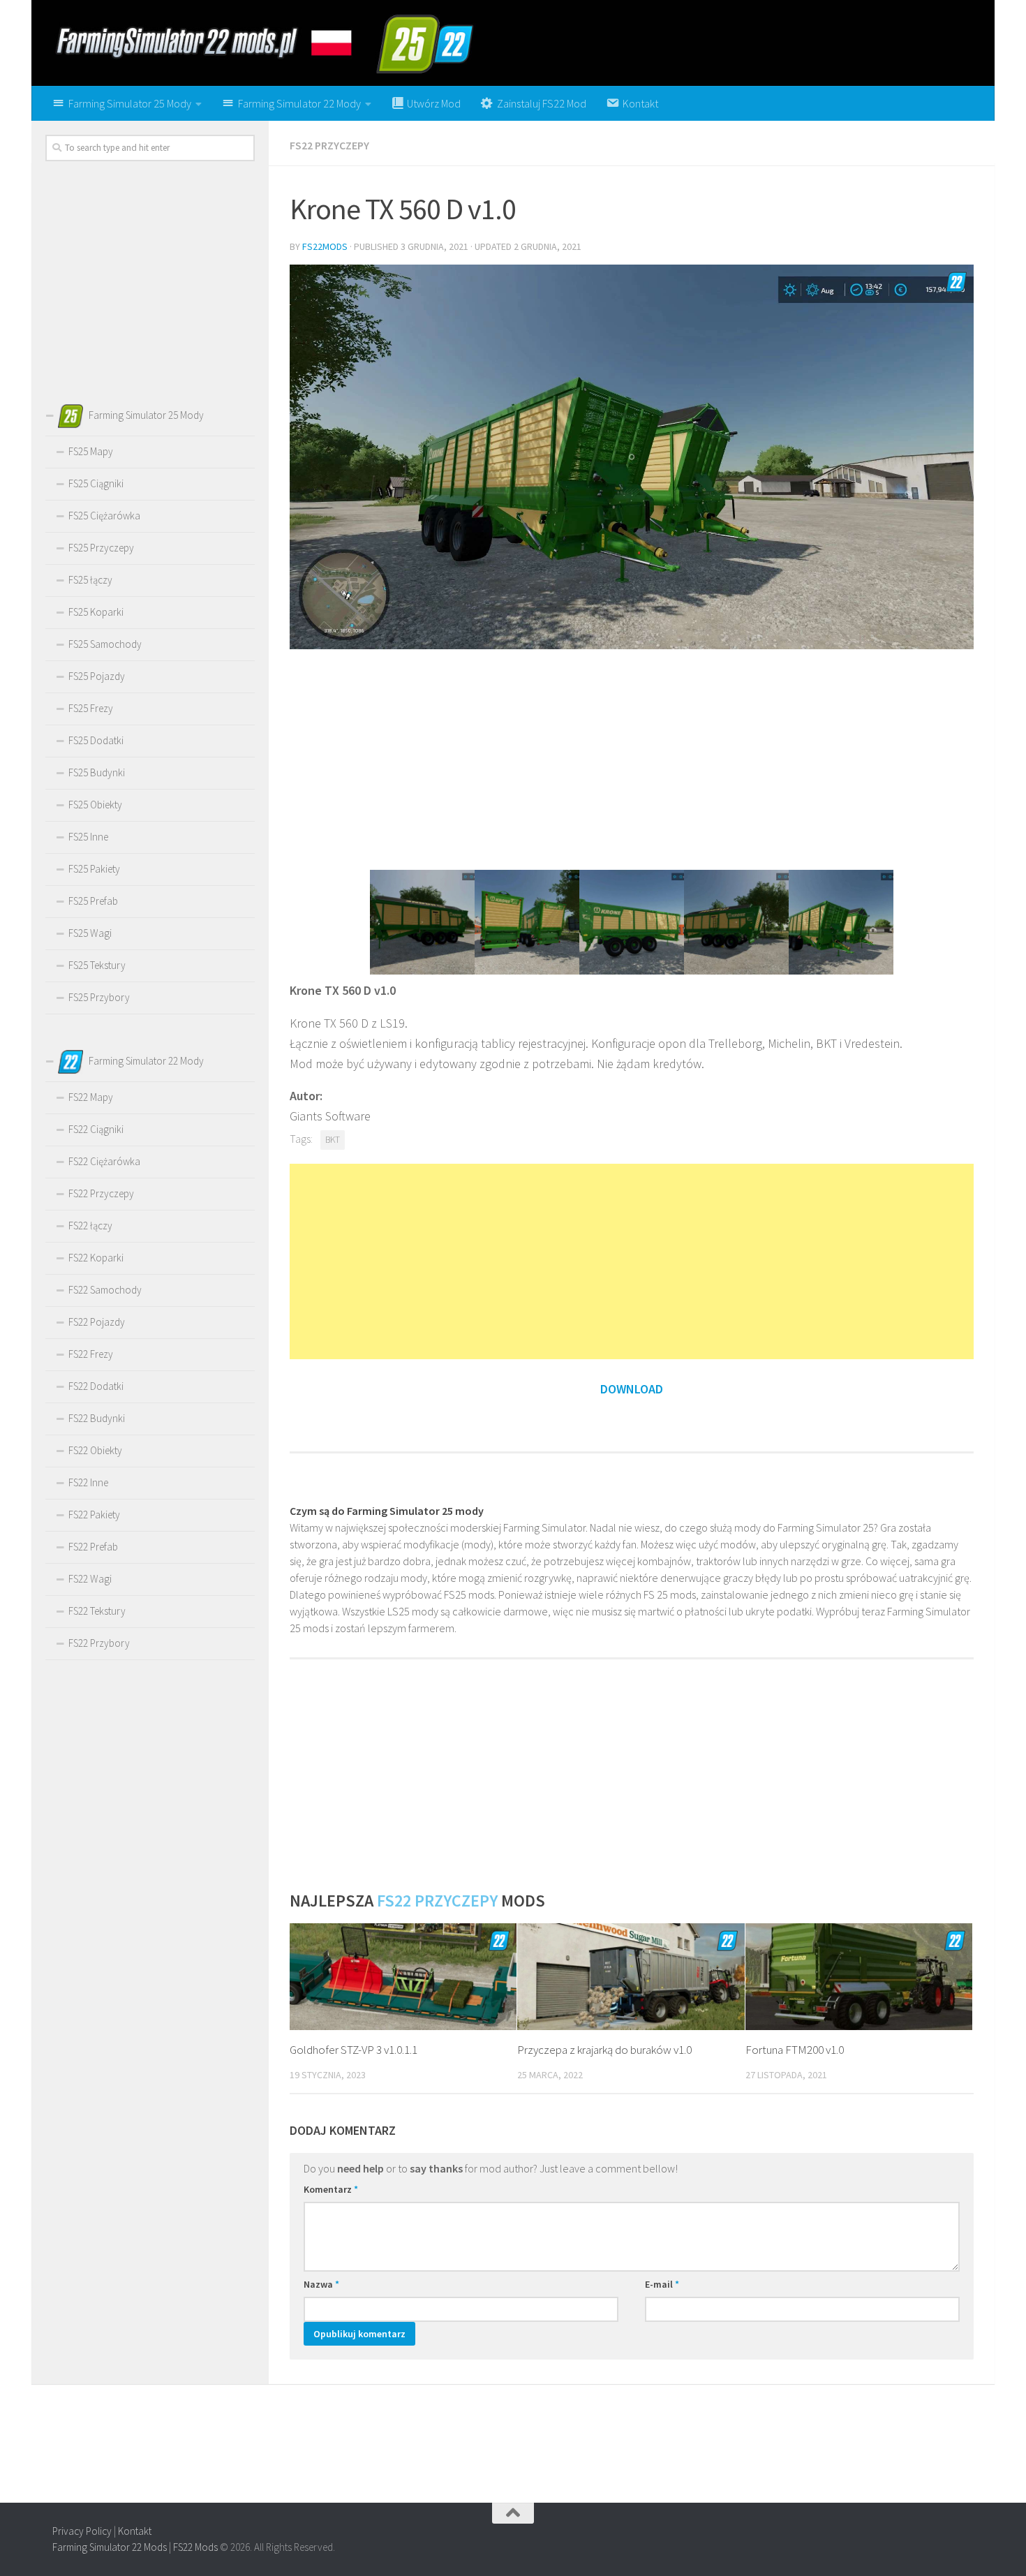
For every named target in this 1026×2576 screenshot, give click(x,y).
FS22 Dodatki (96, 1386)
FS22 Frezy (91, 1354)
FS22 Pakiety (94, 1515)
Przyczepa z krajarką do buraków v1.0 (604, 2050)
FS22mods (325, 246)
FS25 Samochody (105, 644)
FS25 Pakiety (94, 869)
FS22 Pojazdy (97, 1322)
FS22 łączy (90, 1226)
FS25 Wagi (90, 933)
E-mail (662, 2284)
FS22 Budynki (97, 1418)
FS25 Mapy (91, 451)
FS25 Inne (88, 837)
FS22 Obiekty (95, 1450)
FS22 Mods (195, 2547)
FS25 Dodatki (96, 740)
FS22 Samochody (105, 1290)
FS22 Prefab (93, 1547)
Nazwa (321, 2284)
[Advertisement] (632, 758)
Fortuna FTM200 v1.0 (795, 2050)
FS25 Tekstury (97, 965)
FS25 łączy (90, 580)
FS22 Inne (88, 1482)
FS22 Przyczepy (329, 145)
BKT (333, 1140)
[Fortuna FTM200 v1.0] (859, 1977)
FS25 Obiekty (95, 805)
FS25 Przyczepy (101, 548)
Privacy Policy (82, 2531)
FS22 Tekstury (97, 1611)
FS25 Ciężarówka (104, 516)
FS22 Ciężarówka (104, 1161)
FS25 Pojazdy (97, 676)
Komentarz (331, 2189)
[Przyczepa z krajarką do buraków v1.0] (631, 1977)
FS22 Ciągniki (96, 1129)
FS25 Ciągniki (96, 483)
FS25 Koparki (96, 612)
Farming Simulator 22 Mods (110, 2547)
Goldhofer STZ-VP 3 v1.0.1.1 (354, 2050)
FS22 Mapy (91, 1097)
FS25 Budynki (97, 772)
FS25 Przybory (99, 997)
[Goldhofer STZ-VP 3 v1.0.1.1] (403, 1977)
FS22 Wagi (90, 1579)
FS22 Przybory (99, 1643)
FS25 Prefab (93, 901)
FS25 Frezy (91, 708)
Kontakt (135, 2531)
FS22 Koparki (96, 1258)
